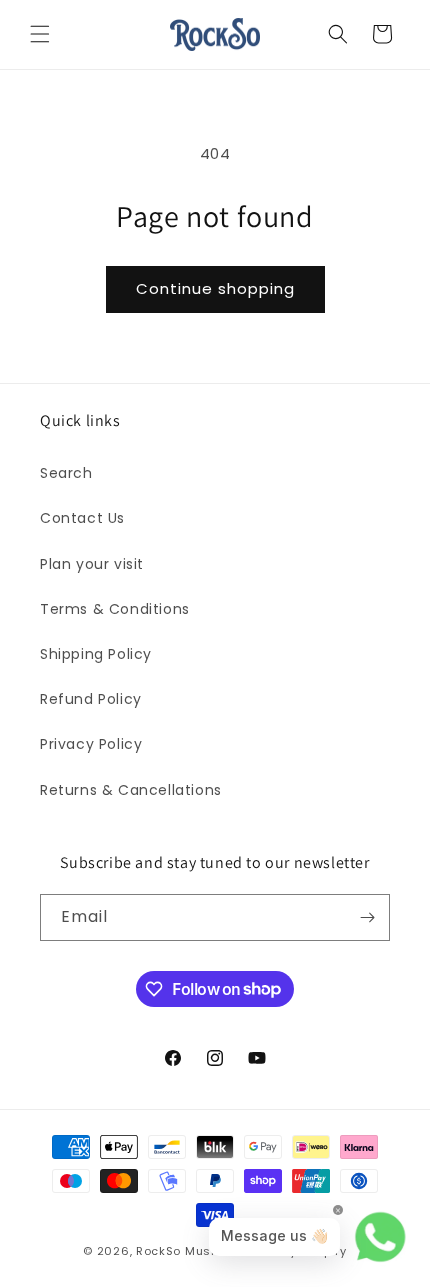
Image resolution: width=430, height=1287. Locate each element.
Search (66, 473)
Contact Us (82, 518)
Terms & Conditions (115, 609)
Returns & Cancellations (131, 790)
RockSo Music (179, 1251)
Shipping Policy (96, 654)
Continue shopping (215, 288)
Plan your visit (92, 564)
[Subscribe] (367, 917)
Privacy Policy (91, 744)
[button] (40, 34)
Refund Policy (91, 699)
